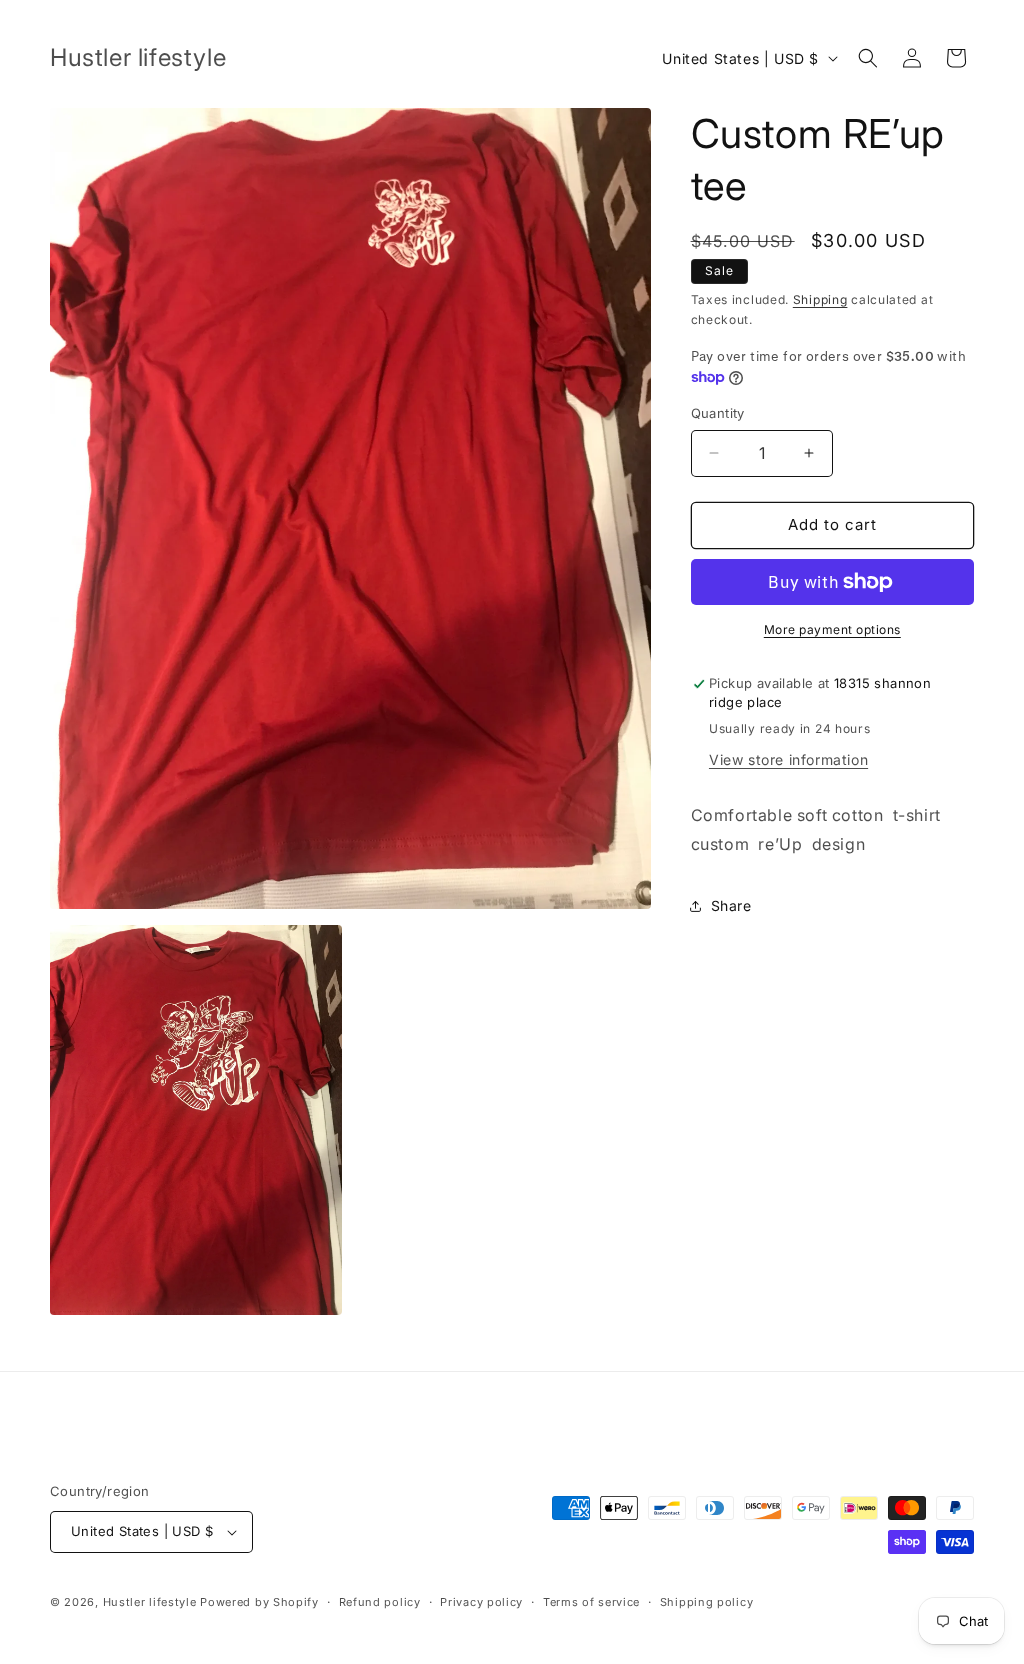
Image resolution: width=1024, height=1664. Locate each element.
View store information (788, 759)
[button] (868, 58)
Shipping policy (707, 1602)
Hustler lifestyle (152, 1602)
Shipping (820, 299)
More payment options (832, 629)
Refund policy (380, 1602)
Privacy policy (481, 1602)
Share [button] (731, 905)
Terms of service (591, 1602)
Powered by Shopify (259, 1602)
